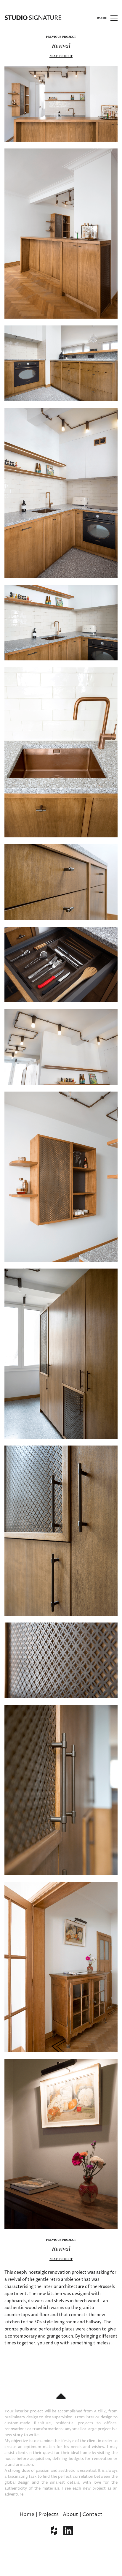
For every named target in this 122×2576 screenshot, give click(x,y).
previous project (61, 37)
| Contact (91, 2515)
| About (69, 2515)
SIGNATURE (33, 18)
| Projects (47, 2515)
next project (61, 56)
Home (27, 2515)
